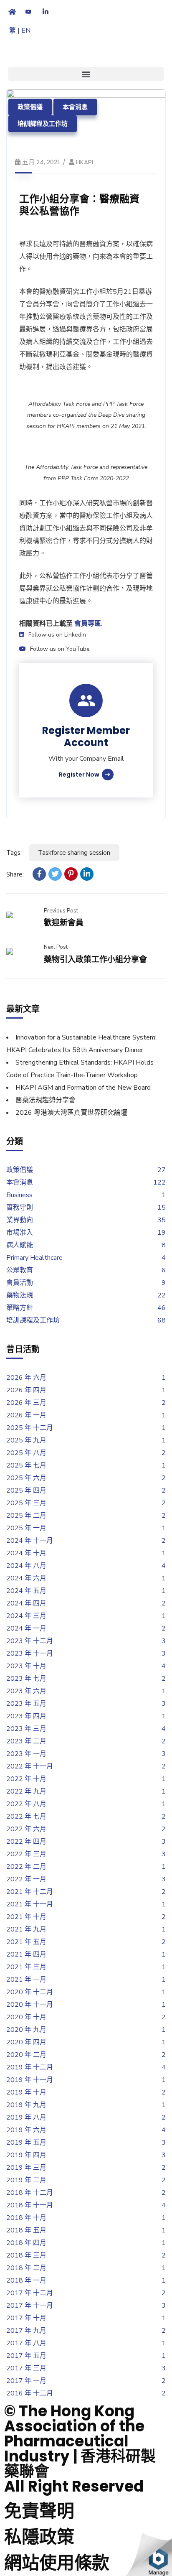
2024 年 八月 (26, 1566)
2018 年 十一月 (30, 2205)
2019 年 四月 (26, 2155)
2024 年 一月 (26, 1628)
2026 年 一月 (26, 1415)
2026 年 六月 (26, 1378)
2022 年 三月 (26, 1854)
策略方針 (20, 1308)
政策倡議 (30, 107)
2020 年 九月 (26, 2030)
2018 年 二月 (26, 2268)
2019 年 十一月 (30, 2080)
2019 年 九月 (26, 2105)
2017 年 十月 (26, 2318)
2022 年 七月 (26, 1817)
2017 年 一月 (26, 2381)
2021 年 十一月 (30, 1904)
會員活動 (20, 1283)
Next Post (56, 947)
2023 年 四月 (26, 1716)
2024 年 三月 (26, 1616)
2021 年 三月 (26, 1967)
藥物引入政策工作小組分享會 (95, 959)
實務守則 (20, 1208)
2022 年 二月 (26, 1867)
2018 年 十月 (26, 2218)
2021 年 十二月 (30, 1892)
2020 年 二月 (26, 2055)
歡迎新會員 (64, 923)
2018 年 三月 (26, 2255)
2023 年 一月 (26, 1754)
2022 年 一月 (26, 1879)
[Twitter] (55, 874)
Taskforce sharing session (74, 853)
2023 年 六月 (26, 1691)
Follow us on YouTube (60, 649)
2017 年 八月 (26, 2343)
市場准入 (20, 1233)
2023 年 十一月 (30, 1654)
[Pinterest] (71, 874)
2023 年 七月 (26, 1679)
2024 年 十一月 (30, 1541)
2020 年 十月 (26, 2017)
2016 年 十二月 (30, 2393)
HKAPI (85, 162)
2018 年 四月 (26, 2243)
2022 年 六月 (26, 1829)
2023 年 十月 (26, 1666)
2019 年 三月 (26, 2168)
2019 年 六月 (26, 2130)
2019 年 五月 (26, 2143)
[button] (86, 74)
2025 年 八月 (26, 1453)
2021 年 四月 (26, 1954)
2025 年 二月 (26, 1516)
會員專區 (88, 624)
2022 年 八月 (26, 1804)
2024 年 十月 (26, 1553)
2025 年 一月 (26, 1528)
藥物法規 (20, 1295)
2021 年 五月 (26, 1942)
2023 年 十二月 (30, 1641)
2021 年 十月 (26, 1917)
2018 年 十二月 (30, 2193)
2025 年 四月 (26, 1491)
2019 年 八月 (26, 2117)
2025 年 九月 (26, 1440)
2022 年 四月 (26, 1842)
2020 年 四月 (26, 2042)
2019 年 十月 (26, 2092)
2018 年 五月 (26, 2230)
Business (19, 1195)
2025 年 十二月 (30, 1428)
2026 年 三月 (26, 1403)
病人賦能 (20, 1245)
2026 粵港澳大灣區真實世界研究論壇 (71, 1113)
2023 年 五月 (26, 1704)
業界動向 (20, 1220)
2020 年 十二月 (30, 1992)
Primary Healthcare (34, 1258)
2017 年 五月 (26, 2356)
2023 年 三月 (26, 1729)
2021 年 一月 (26, 1980)
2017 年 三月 (26, 2368)
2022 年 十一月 (30, 1766)
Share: (15, 874)
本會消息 (75, 107)
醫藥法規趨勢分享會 (46, 1100)
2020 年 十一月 (30, 2005)
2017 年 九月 (26, 2331)
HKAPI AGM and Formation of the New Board (83, 1088)
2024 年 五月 (26, 1591)
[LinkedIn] (87, 874)
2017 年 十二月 (30, 2293)
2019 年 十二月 (30, 2067)
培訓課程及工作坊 (43, 124)
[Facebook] (39, 874)
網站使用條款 (57, 2563)
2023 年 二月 (26, 1741)
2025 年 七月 (26, 1465)
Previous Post (61, 911)
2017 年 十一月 (30, 2306)
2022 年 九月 (26, 1791)
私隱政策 (39, 2537)
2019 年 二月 (26, 2180)
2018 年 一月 (26, 2280)
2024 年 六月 (26, 1578)
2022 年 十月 (26, 1779)
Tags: (14, 853)
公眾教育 (20, 1270)
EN (26, 31)
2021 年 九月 (26, 1929)
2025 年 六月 (26, 1478)
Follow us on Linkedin (57, 635)
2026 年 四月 (26, 1390)
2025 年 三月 (26, 1503)
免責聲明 (39, 2511)
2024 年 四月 (26, 1603)
